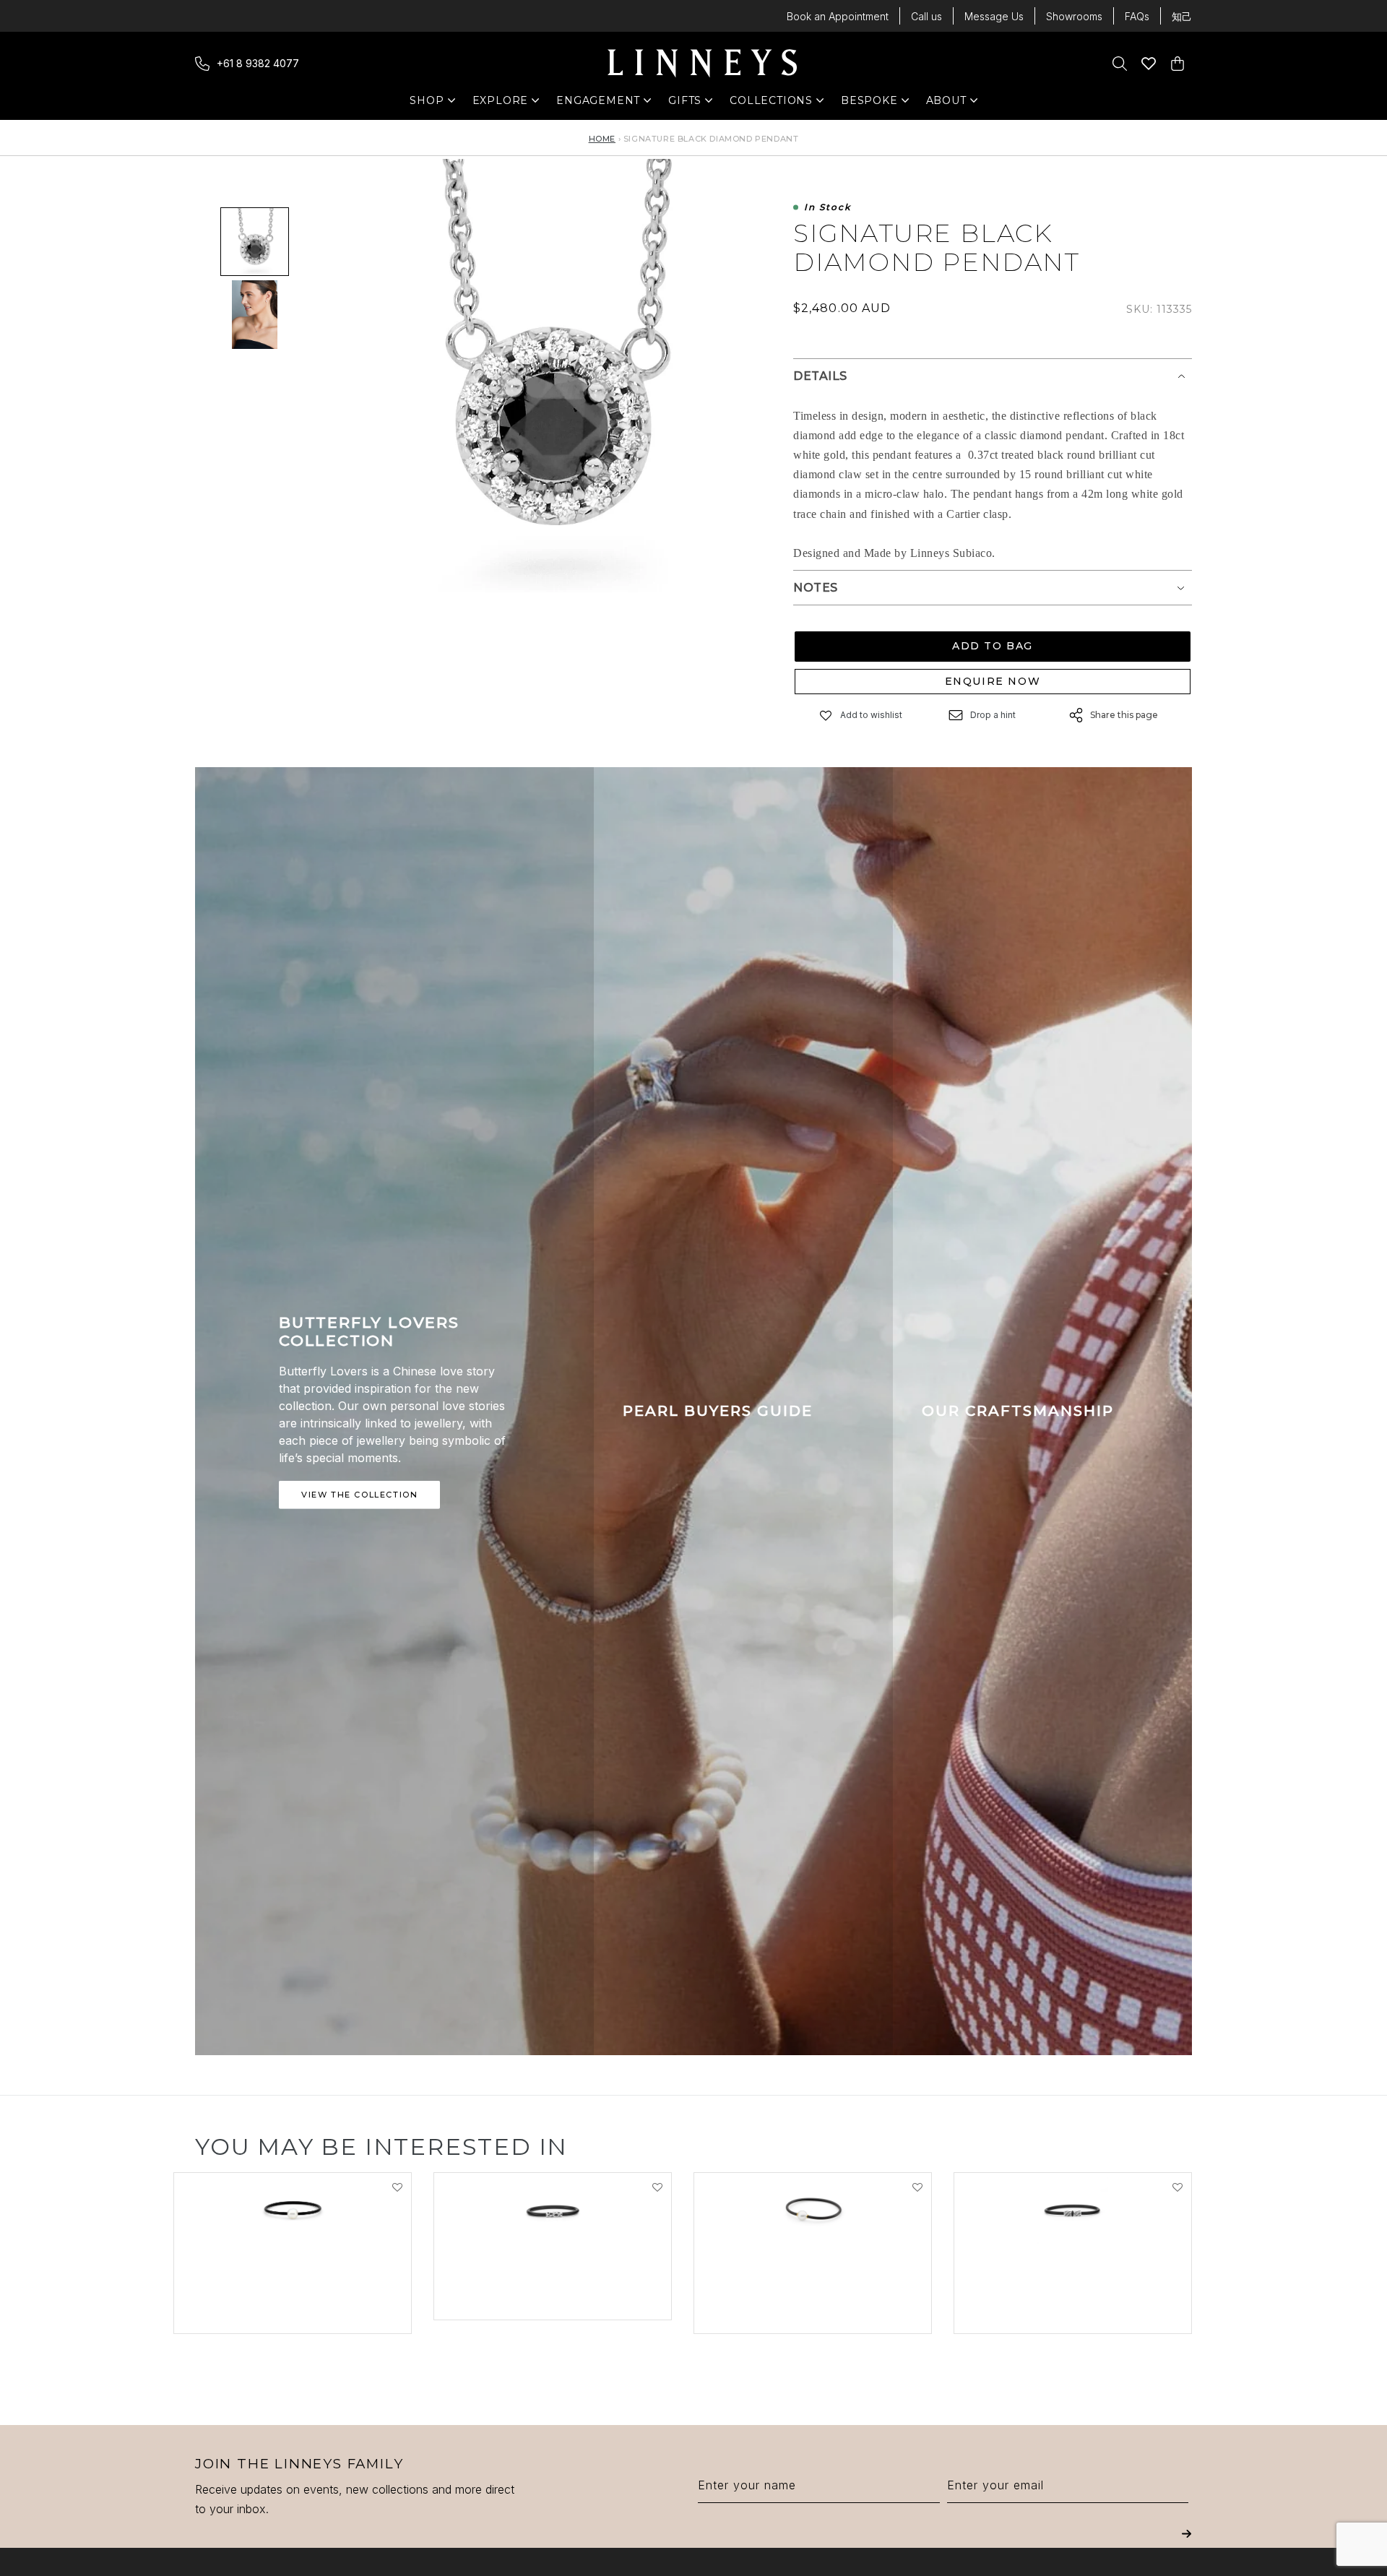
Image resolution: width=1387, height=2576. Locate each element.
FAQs (1137, 16)
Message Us (994, 16)
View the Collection (359, 1495)
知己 (1182, 16)
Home (602, 139)
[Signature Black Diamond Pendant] (255, 315)
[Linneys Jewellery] (702, 64)
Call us (926, 16)
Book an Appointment (838, 16)
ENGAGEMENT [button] (598, 104)
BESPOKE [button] (869, 104)
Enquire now (993, 681)
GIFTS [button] (692, 104)
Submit (1187, 2544)
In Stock (828, 208)
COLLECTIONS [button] (771, 104)
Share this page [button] (1124, 715)
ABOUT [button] (950, 104)
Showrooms (1074, 16)
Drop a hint (993, 715)
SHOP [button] (434, 104)
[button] (826, 716)
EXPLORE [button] (501, 104)
